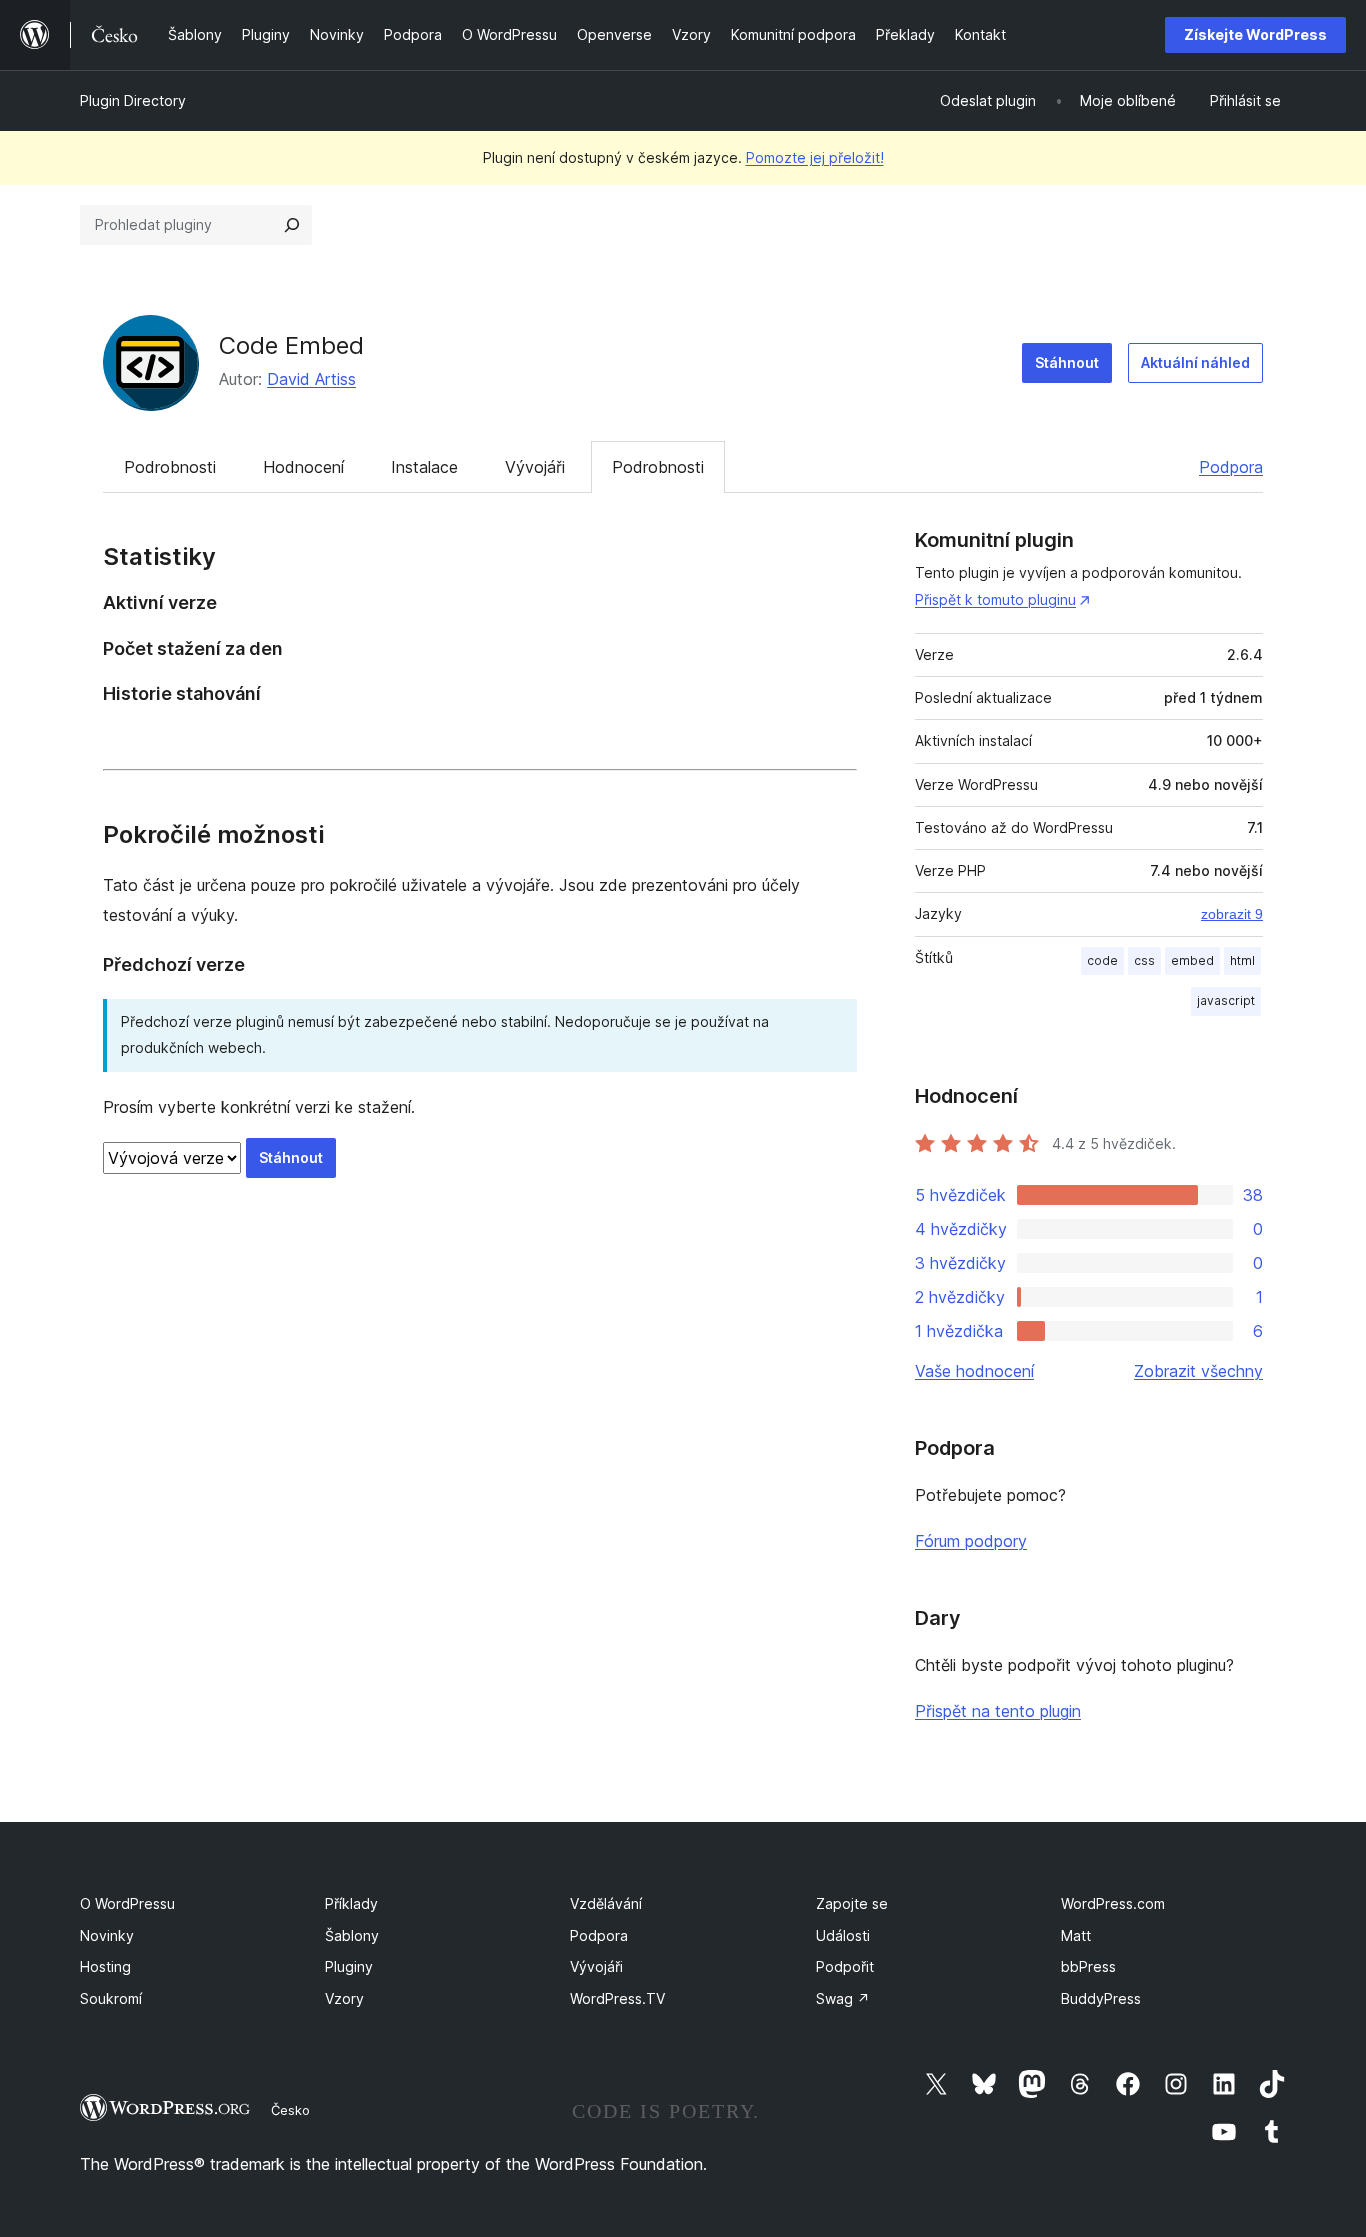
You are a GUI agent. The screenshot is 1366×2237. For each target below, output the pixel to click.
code (1102, 960)
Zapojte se (852, 1903)
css (1144, 960)
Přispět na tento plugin (998, 1711)
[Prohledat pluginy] (292, 225)
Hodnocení (303, 467)
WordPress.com (1113, 1903)
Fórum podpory (971, 1541)
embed (1192, 960)
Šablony (352, 1935)
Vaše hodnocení (974, 1371)
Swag (843, 1998)
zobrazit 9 (1232, 914)
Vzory (344, 1998)
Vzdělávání (606, 1903)
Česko (290, 2110)
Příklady (351, 1903)
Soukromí (111, 1998)
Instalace (424, 467)
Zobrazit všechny (1198, 1371)
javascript (1226, 1000)
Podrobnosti (170, 467)
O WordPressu (127, 1903)
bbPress (1088, 1966)
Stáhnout (1067, 362)
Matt (1076, 1935)
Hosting (105, 1966)
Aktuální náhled (1195, 362)
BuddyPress (1101, 1998)
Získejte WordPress (1255, 34)
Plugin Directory (133, 100)
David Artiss (311, 379)
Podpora (1231, 467)
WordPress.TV (617, 1998)
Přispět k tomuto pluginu (995, 599)
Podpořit (845, 1966)
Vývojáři (535, 467)
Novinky (107, 1935)
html (1242, 960)
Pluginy (349, 1966)
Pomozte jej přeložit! (815, 157)
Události (843, 1935)
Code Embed (291, 345)
